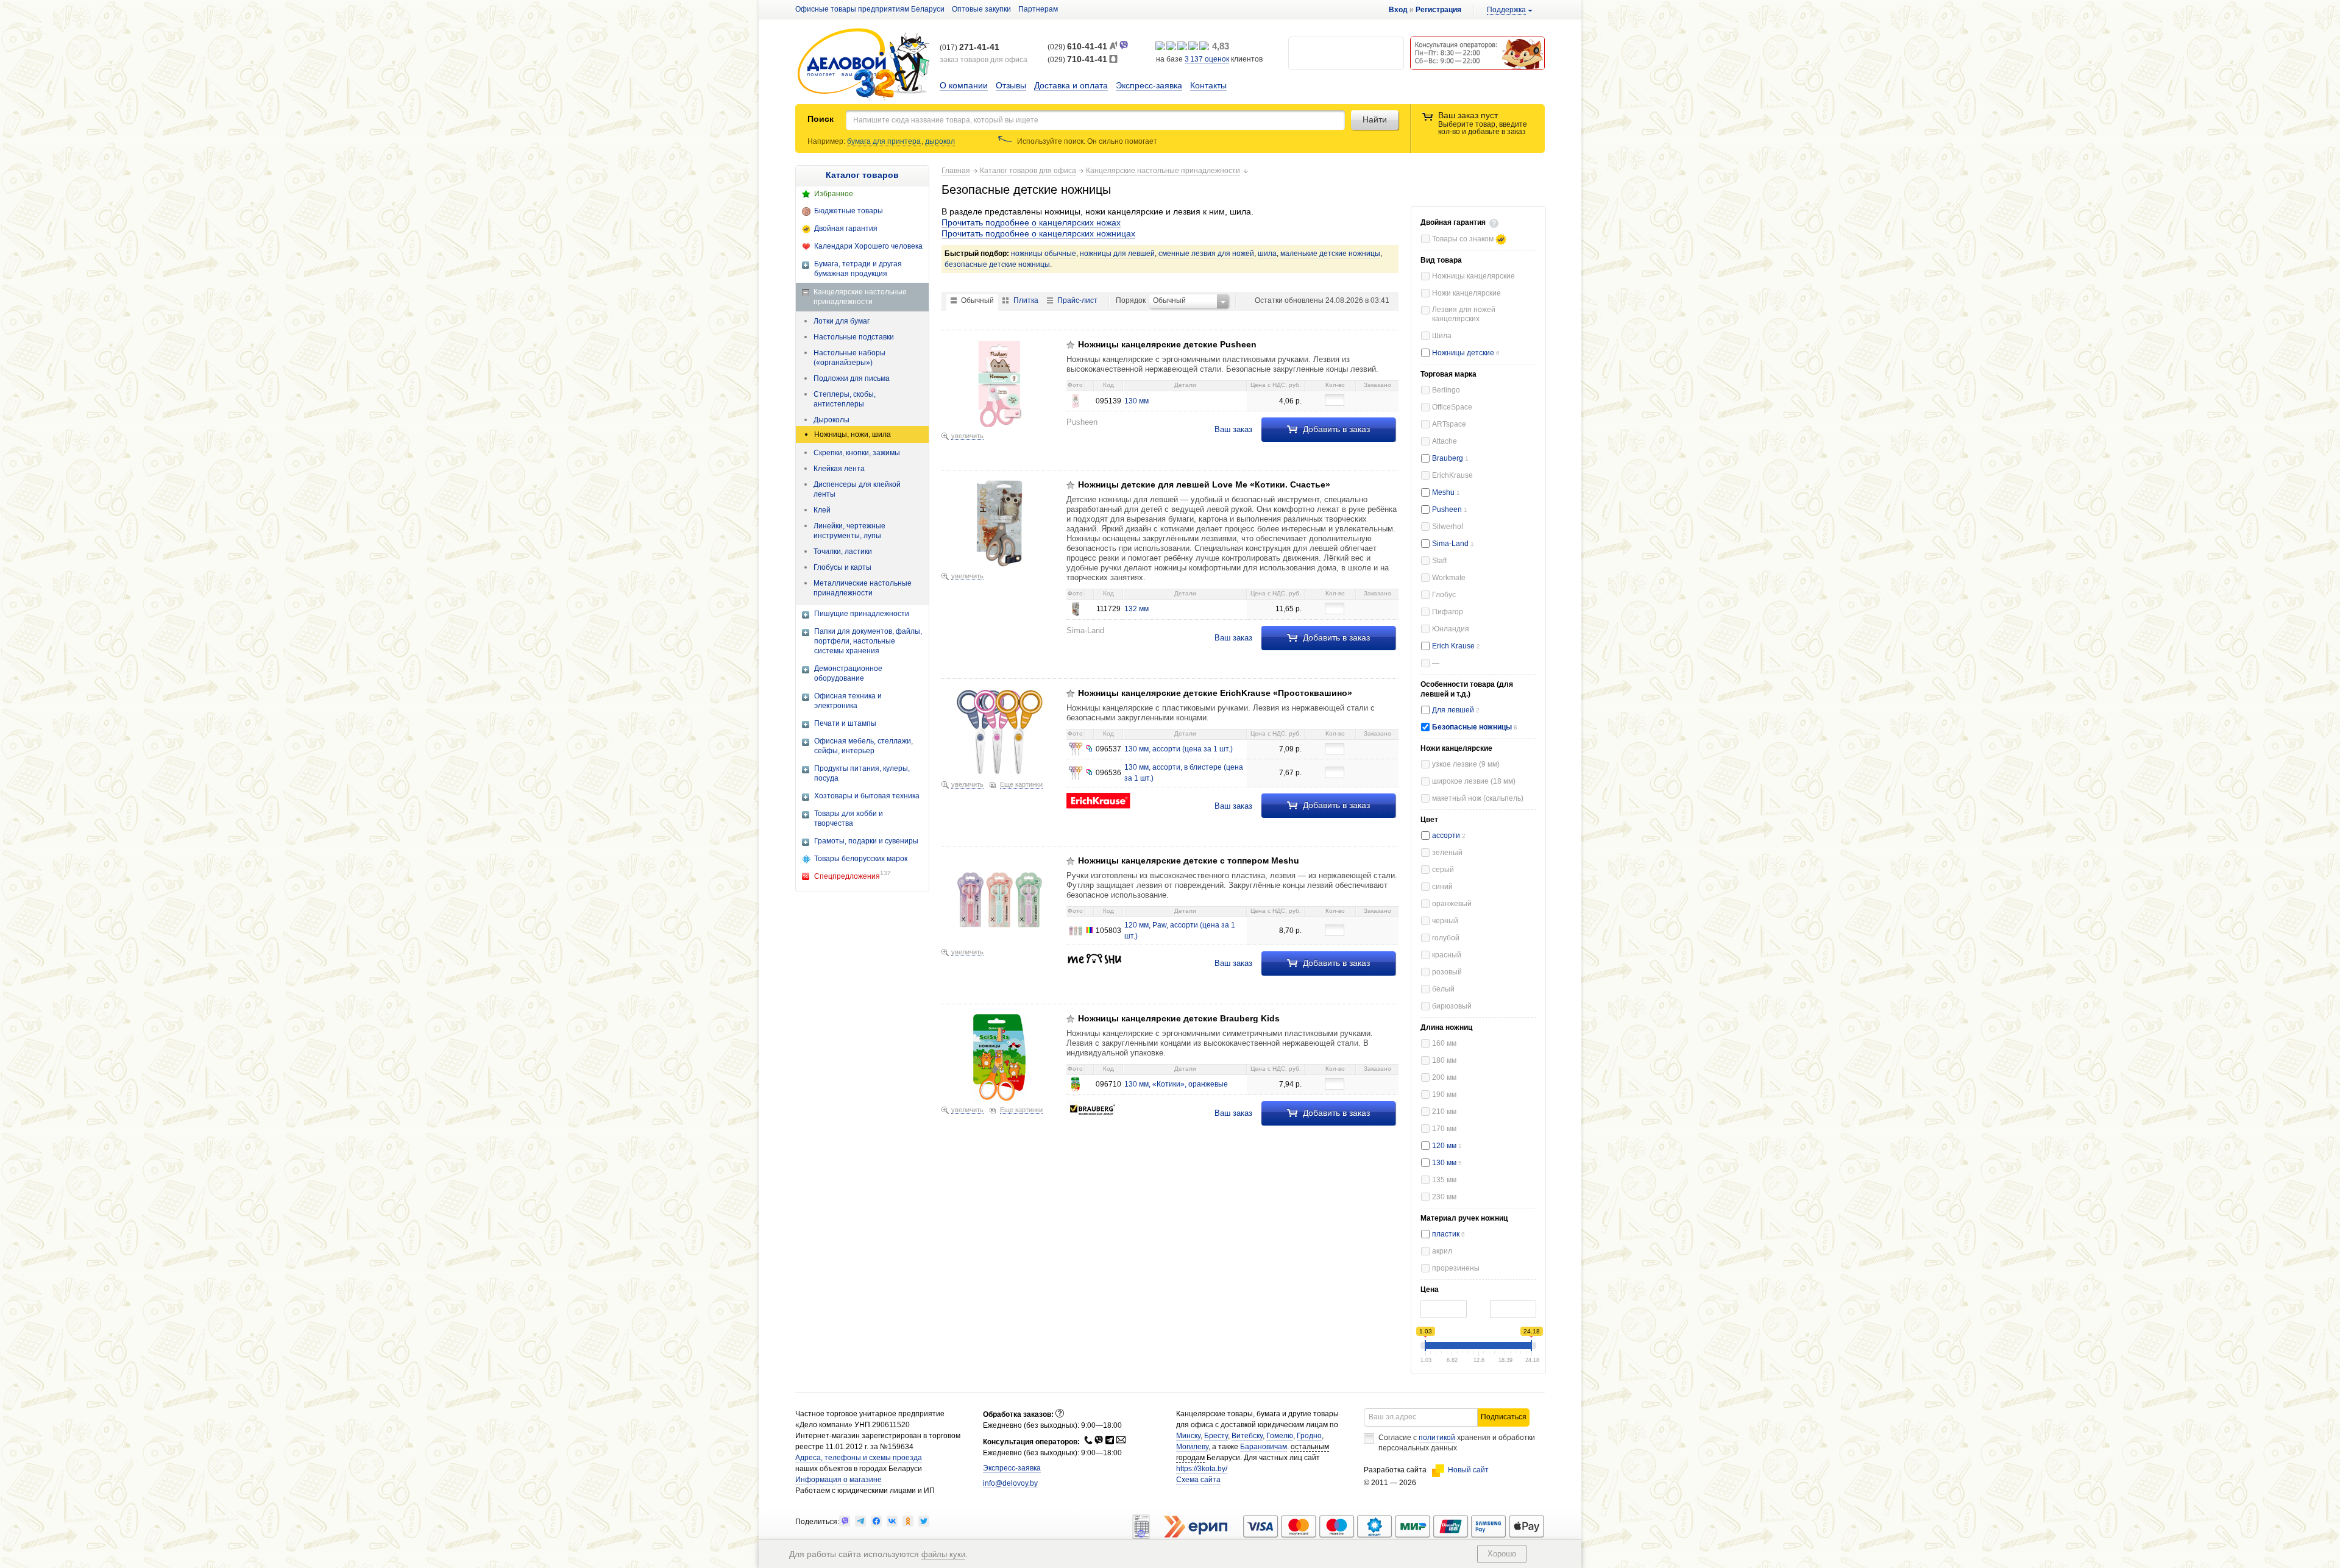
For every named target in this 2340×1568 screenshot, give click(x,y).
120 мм (1447, 1146)
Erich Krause (1456, 646)
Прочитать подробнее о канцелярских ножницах (1038, 233)
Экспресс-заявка (1149, 85)
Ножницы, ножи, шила (853, 435)
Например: (827, 141)
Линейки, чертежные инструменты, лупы (849, 531)
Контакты (1208, 85)
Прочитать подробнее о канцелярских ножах (1031, 222)
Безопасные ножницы (1473, 727)
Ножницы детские (1464, 353)
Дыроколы (831, 420)
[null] (845, 1521)
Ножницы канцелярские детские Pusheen (1167, 344)
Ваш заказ (1233, 429)
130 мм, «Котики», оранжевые (1176, 1084)
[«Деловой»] (863, 65)
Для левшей (1454, 710)
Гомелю (1280, 1436)
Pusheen (1450, 509)
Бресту (1216, 1436)
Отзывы (1011, 85)
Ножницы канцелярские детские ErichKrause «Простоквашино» (1215, 693)
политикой (1437, 1438)
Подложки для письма (852, 378)
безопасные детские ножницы (997, 264)
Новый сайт (1468, 1470)
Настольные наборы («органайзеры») (849, 358)
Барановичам (1264, 1447)
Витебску (1247, 1436)
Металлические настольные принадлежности (863, 588)
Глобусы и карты (842, 567)
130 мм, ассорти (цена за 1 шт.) (1179, 749)
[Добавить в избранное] (1071, 345)
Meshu (1446, 492)
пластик (1448, 1234)
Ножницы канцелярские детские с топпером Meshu (1189, 860)
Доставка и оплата (1071, 85)
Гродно (1309, 1436)
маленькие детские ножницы (1330, 254)
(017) (970, 48)
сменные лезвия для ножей (1206, 254)
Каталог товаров (862, 175)
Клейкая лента (839, 469)
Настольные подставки (854, 337)
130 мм (1447, 1163)
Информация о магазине (838, 1480)
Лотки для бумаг (842, 321)
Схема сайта (1198, 1480)
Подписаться (1504, 1417)
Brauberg (1450, 458)
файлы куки (943, 1554)
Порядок (1131, 300)
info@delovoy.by (1010, 1483)
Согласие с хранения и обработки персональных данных (1457, 1443)
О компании (964, 85)
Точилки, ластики (843, 552)
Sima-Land (1453, 544)
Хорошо (1502, 1554)
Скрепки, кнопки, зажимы (857, 453)
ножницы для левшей (1117, 254)
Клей (822, 510)
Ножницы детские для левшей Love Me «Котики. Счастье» (1204, 484)
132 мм (1136, 609)
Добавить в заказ (1335, 429)
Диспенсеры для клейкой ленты (857, 489)
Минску (1188, 1436)
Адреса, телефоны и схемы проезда (859, 1458)
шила (1267, 254)
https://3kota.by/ (1202, 1469)
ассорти (1449, 835)
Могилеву (1192, 1447)
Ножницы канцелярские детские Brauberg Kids (1179, 1018)
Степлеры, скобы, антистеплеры (845, 399)
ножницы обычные (1044, 254)
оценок (1207, 59)
